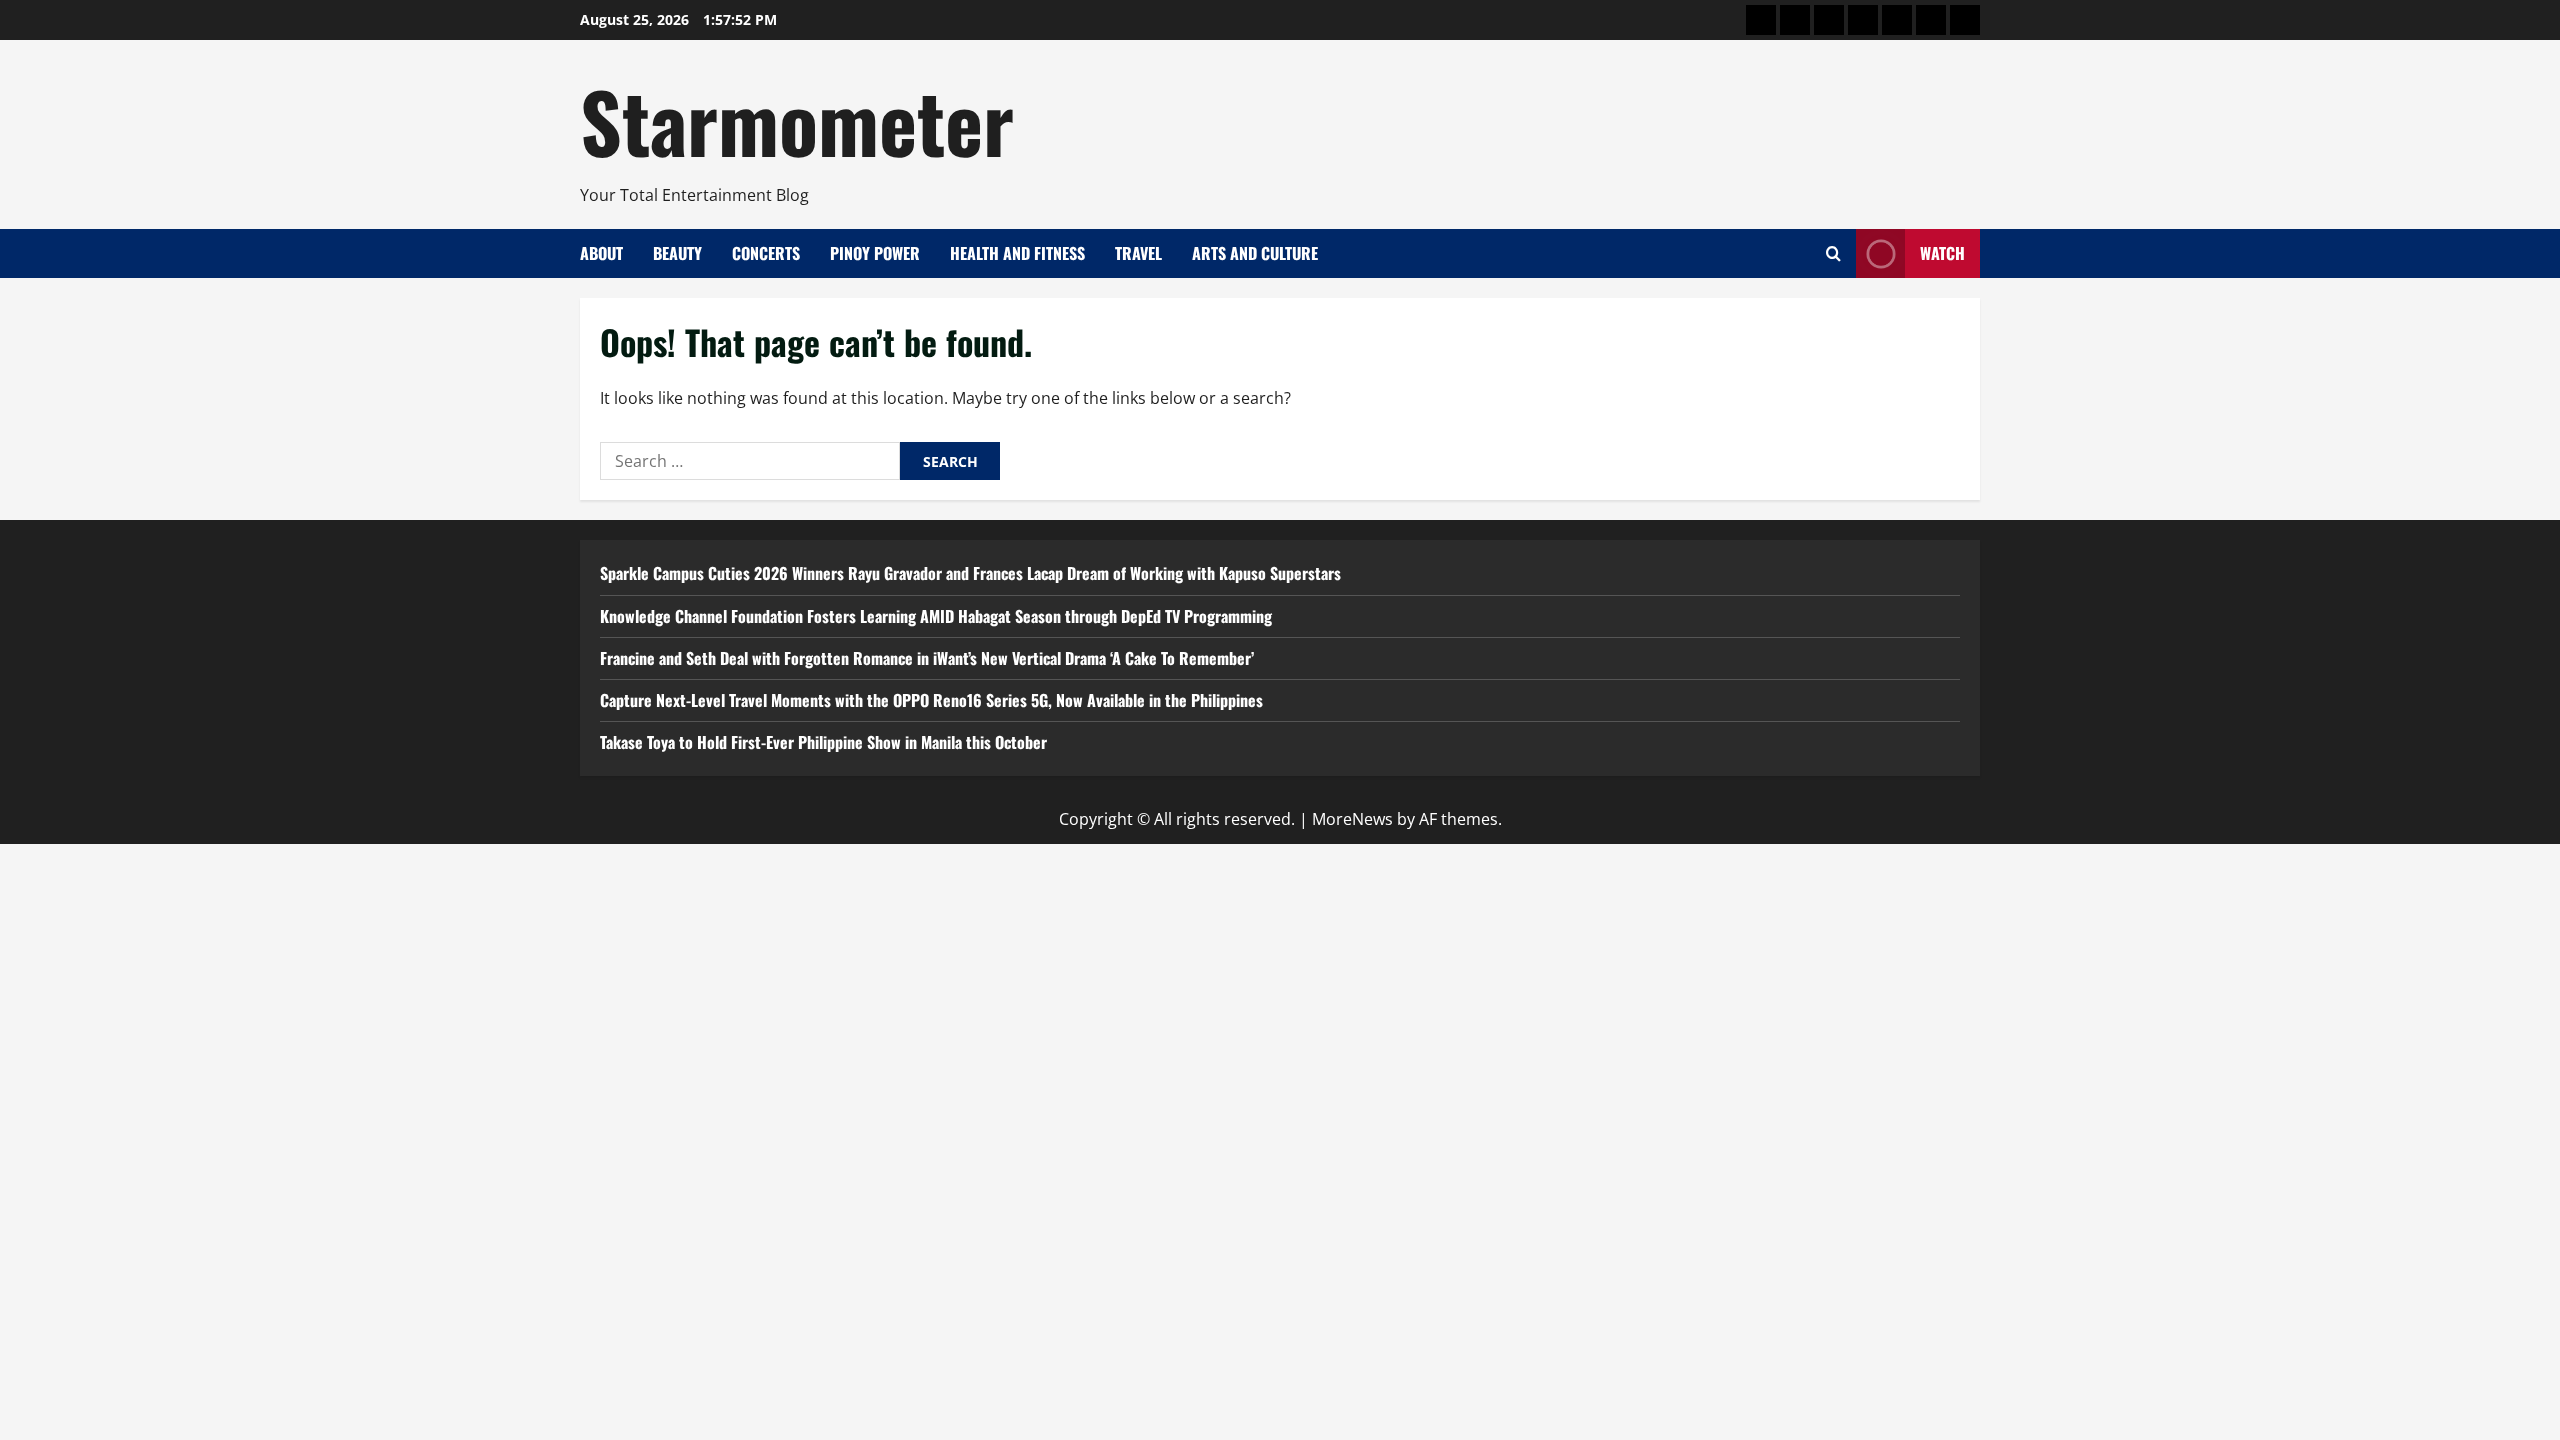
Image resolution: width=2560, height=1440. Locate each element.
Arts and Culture (1255, 253)
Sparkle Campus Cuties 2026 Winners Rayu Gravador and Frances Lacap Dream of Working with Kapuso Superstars (970, 573)
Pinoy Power (875, 253)
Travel (1138, 253)
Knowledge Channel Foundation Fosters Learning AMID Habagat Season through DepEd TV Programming (936, 616)
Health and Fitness (1017, 253)
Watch (1942, 253)
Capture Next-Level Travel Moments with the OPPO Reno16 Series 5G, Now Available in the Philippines (931, 700)
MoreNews (1352, 819)
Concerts (766, 253)
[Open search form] (1833, 253)
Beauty (677, 253)
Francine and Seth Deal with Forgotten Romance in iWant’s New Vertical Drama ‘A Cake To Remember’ (927, 658)
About (601, 253)
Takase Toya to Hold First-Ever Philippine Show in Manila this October (823, 742)
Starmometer (797, 120)
